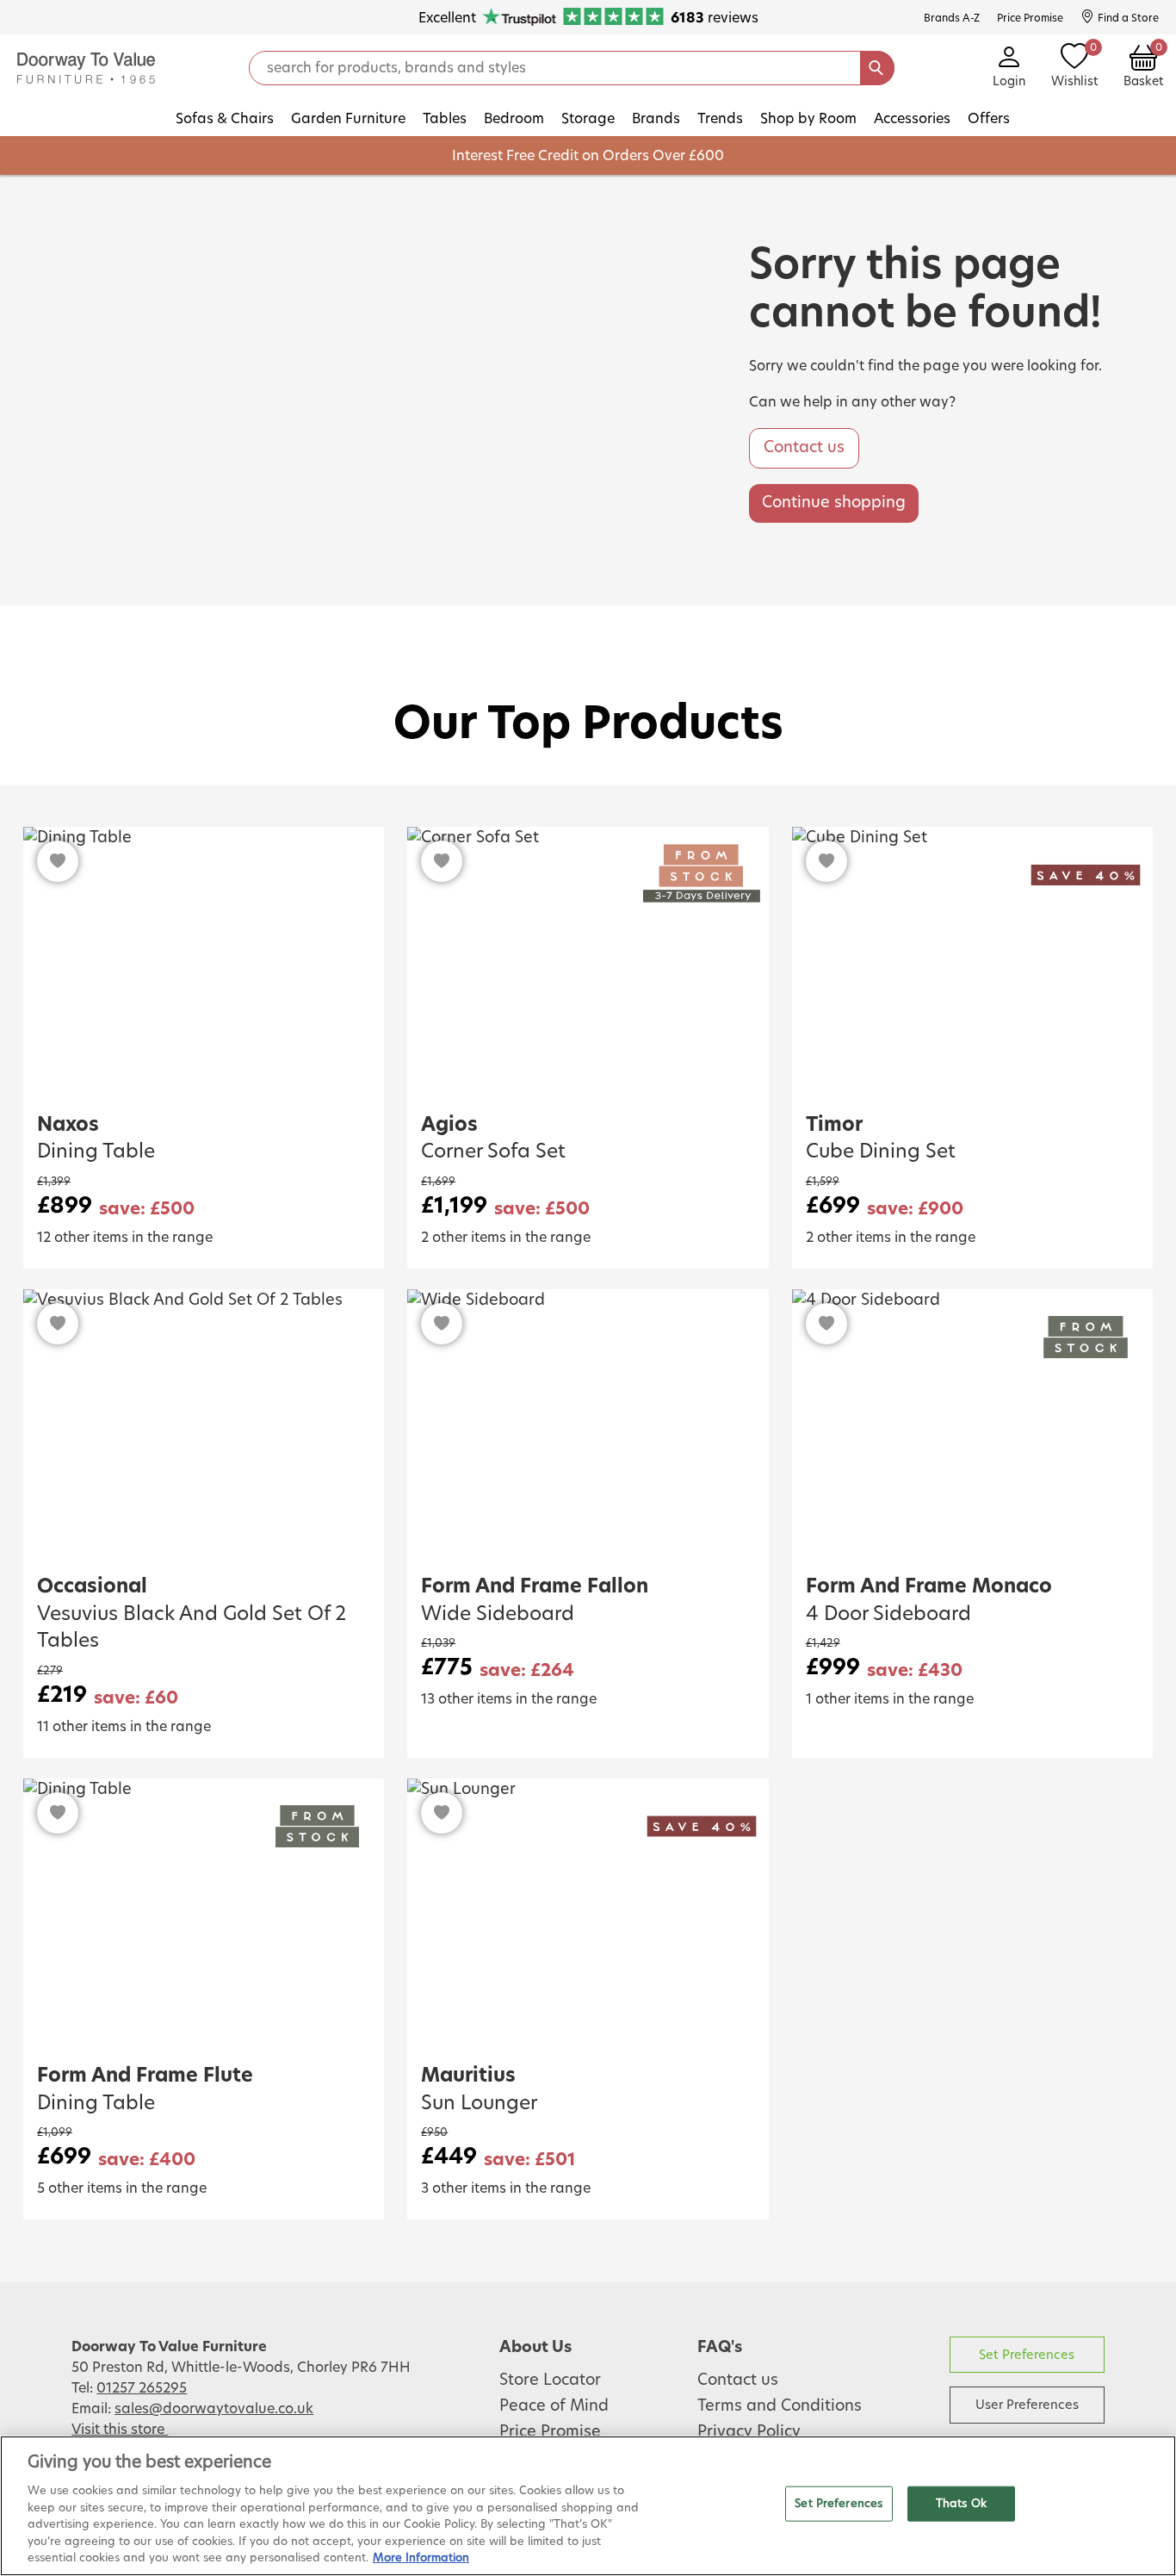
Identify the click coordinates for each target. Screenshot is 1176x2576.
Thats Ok (961, 2503)
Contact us (804, 448)
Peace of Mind (554, 2406)
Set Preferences (1027, 2355)
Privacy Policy (749, 2432)
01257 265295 (142, 2388)
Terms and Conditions (780, 2406)
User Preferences (1027, 2405)
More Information (421, 2558)
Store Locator (550, 2380)
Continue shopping (834, 503)
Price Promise (550, 2432)
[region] (588, 2506)
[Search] (877, 68)
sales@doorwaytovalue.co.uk (214, 2409)
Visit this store (120, 2430)
